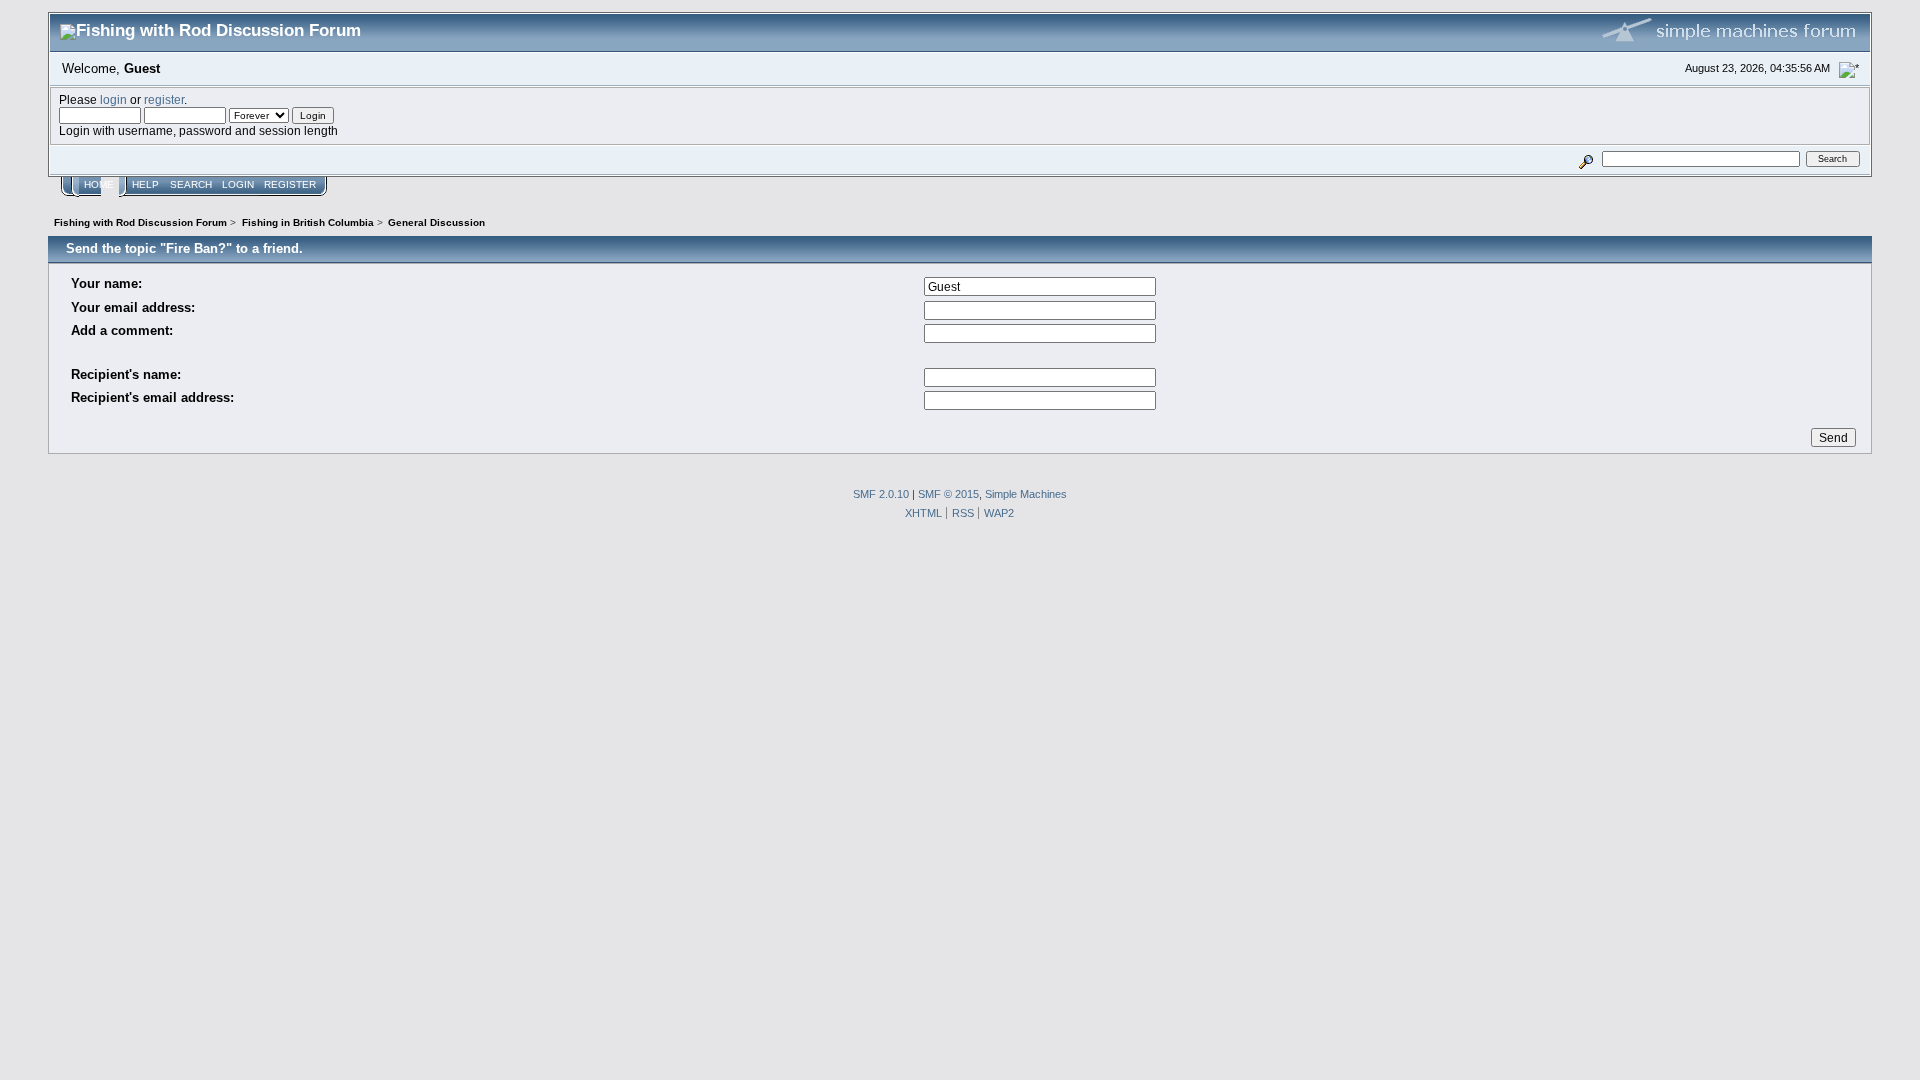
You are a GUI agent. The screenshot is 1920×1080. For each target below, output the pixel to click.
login (113, 99)
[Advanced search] (1586, 158)
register (164, 99)
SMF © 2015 (948, 494)
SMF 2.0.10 (881, 494)
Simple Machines (1026, 494)
